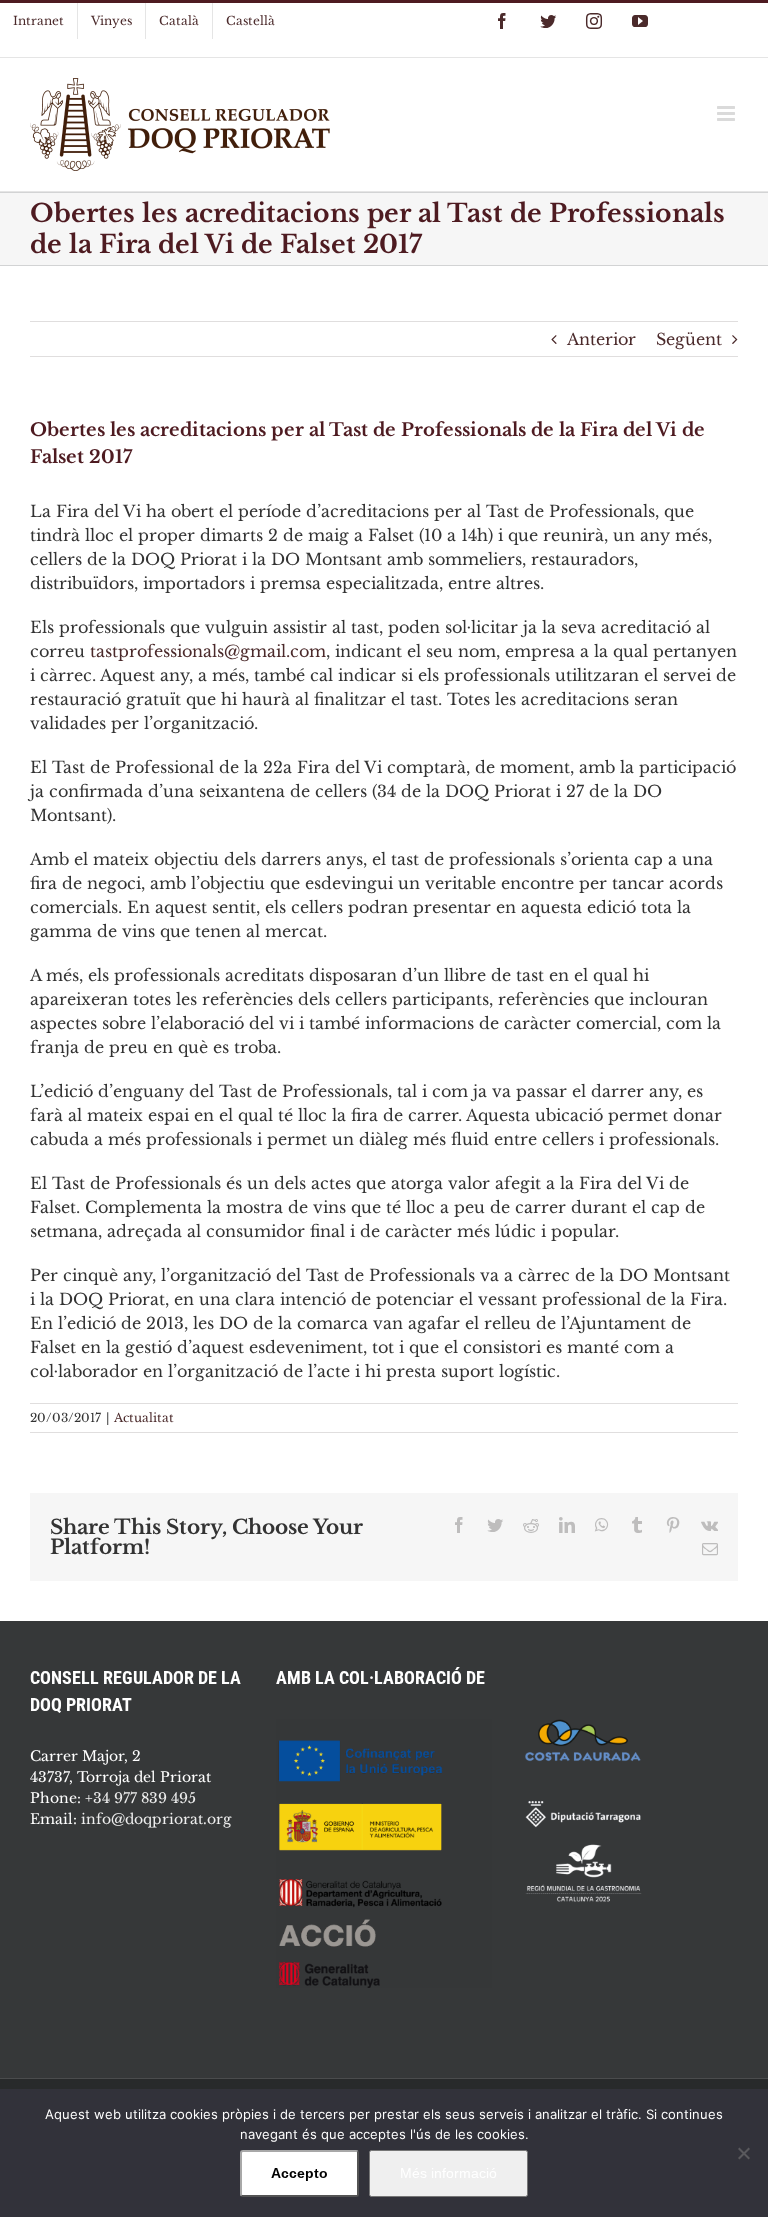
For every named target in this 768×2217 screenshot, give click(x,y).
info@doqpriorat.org (156, 1819)
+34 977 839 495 (140, 1798)
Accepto (299, 2173)
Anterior (601, 339)
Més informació (448, 2173)
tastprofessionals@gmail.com (208, 651)
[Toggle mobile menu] (727, 113)
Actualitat (144, 1417)
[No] (743, 2153)
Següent (689, 339)
